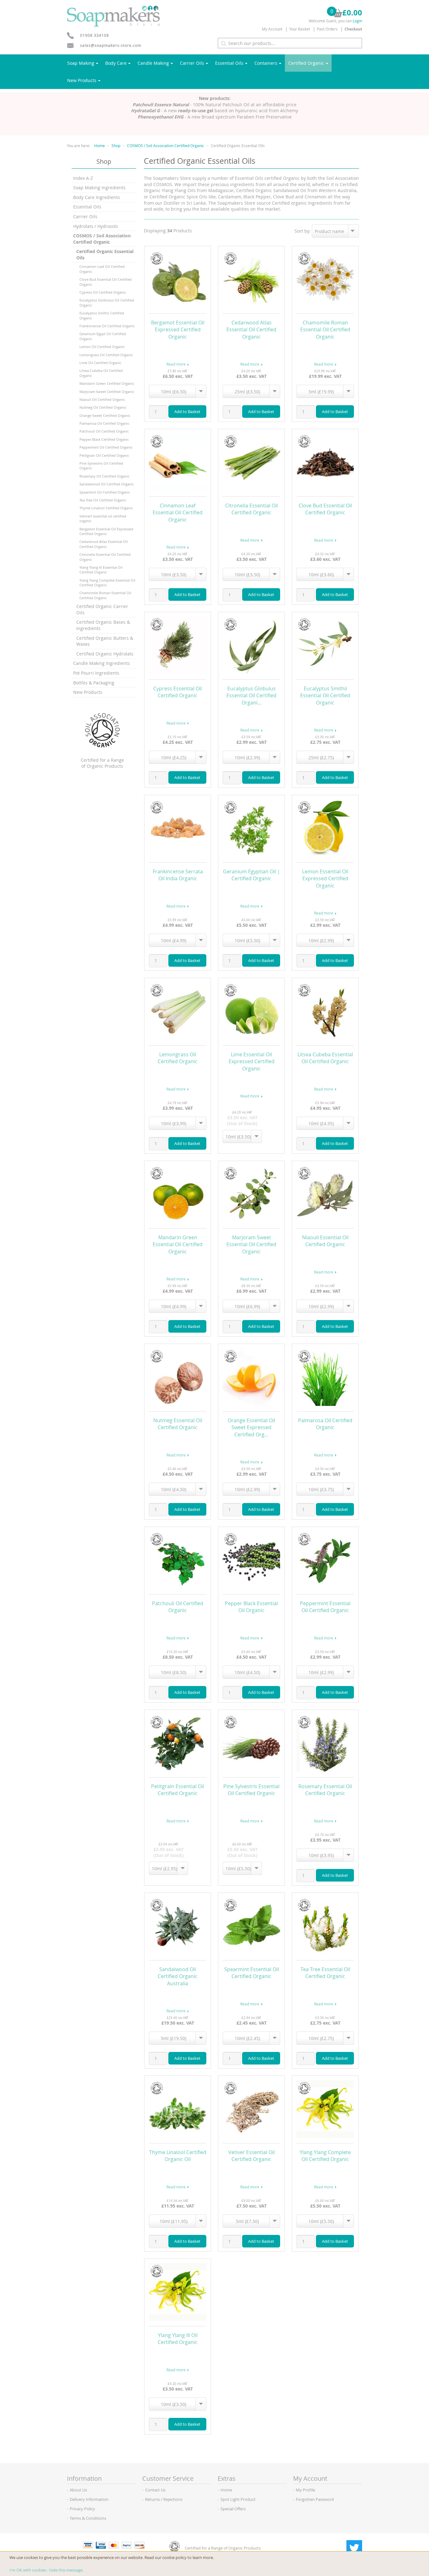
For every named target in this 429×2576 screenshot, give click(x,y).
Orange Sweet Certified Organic (105, 415)
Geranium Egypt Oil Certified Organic (103, 336)
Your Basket (300, 29)
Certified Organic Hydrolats (105, 654)
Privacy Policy (82, 2509)
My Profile (305, 2490)
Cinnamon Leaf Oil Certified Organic (102, 269)
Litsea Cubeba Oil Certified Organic (101, 373)
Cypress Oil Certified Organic (103, 292)
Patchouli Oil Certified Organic (104, 431)
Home (100, 146)
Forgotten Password (315, 2499)
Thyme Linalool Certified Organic (106, 508)
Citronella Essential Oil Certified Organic (105, 557)
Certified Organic (306, 63)
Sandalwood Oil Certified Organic (107, 484)
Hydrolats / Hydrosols (96, 226)
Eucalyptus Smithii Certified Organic (102, 315)
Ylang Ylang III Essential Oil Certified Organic (101, 570)
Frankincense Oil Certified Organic (107, 326)
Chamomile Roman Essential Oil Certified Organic (105, 595)
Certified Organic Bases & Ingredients (103, 625)
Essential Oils (229, 63)
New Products (82, 80)
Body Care (116, 63)
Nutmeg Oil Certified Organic (103, 407)
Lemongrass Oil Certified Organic (106, 355)
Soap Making (81, 63)
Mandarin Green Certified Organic (107, 383)
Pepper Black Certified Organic (104, 439)
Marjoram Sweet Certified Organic (107, 392)
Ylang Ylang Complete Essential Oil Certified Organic (107, 583)
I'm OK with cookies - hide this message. (46, 2570)
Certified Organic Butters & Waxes (105, 641)
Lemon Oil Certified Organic (102, 347)
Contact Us (155, 2490)
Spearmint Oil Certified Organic (105, 492)
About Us (78, 2490)
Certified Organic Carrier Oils (102, 609)
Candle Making (153, 63)
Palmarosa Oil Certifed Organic (104, 423)
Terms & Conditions (88, 2518)
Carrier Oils (192, 63)
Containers (266, 63)
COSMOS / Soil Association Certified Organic (166, 146)
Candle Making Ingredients (102, 663)
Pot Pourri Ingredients (96, 673)
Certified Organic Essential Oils (105, 254)
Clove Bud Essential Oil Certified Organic (106, 282)
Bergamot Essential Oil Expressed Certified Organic (106, 531)
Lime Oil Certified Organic (100, 363)
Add (187, 412)
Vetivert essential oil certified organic (103, 518)
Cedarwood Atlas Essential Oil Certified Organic (104, 544)
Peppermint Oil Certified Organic (106, 447)
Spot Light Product (238, 2499)
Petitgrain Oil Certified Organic (104, 455)
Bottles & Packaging (94, 683)
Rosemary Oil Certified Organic (104, 476)
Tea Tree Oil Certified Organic (103, 500)
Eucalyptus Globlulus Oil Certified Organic (107, 302)
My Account (272, 29)
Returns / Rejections (164, 2499)
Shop (116, 146)
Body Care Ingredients (97, 197)
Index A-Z (83, 178)
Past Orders (327, 29)
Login (357, 21)
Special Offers (233, 2509)
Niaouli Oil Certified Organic (102, 399)
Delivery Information (89, 2499)
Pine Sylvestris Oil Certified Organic (101, 466)
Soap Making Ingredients (99, 188)
